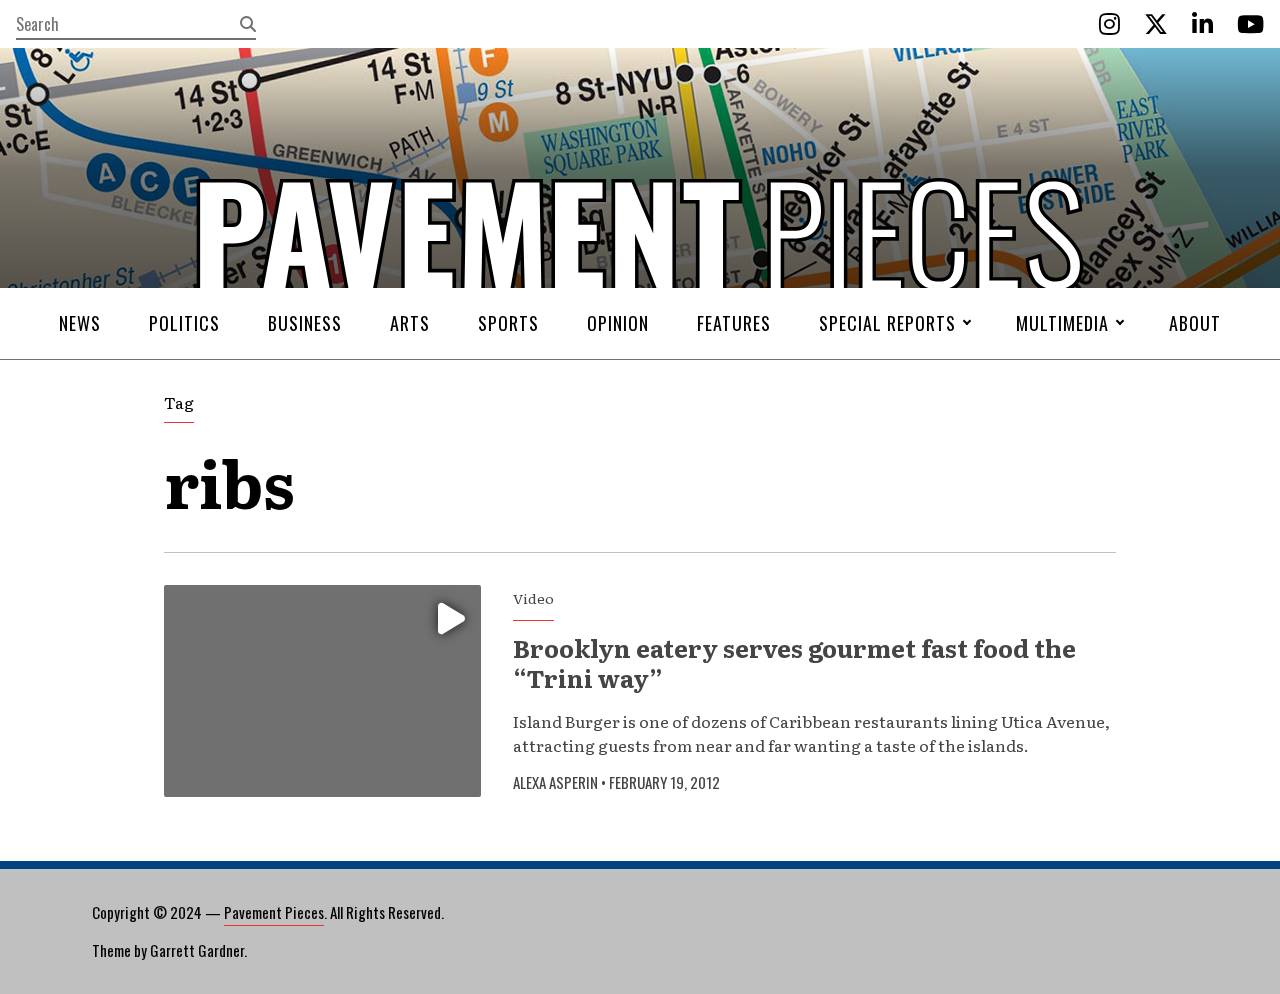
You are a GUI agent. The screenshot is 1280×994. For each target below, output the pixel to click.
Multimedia (1062, 323)
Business (305, 323)
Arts (410, 323)
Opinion (618, 323)
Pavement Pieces (274, 912)
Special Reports (887, 323)
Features (734, 323)
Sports (508, 323)
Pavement (300, 293)
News (80, 323)
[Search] (248, 24)
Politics (184, 323)
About (1195, 323)
